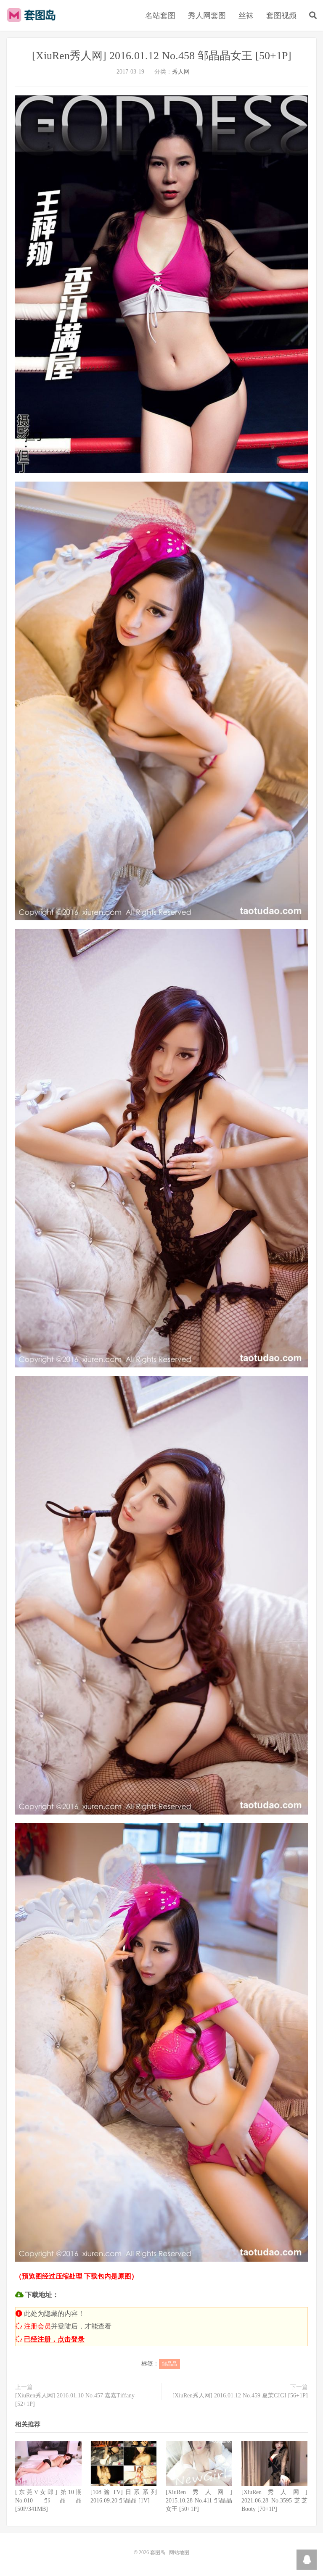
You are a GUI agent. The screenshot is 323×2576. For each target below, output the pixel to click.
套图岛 (33, 15)
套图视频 (281, 16)
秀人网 (181, 72)
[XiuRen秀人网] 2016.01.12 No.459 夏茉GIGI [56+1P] (240, 2396)
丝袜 (246, 16)
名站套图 (160, 16)
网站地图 (179, 2552)
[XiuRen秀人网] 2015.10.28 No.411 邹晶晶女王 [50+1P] (199, 2501)
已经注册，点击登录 (54, 2339)
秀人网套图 (207, 16)
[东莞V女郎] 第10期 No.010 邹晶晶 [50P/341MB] (48, 2501)
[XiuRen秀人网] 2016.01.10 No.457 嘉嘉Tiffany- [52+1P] (76, 2400)
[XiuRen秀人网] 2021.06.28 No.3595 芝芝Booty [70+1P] (275, 2501)
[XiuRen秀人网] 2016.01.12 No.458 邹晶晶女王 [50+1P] (162, 56)
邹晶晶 (169, 2364)
